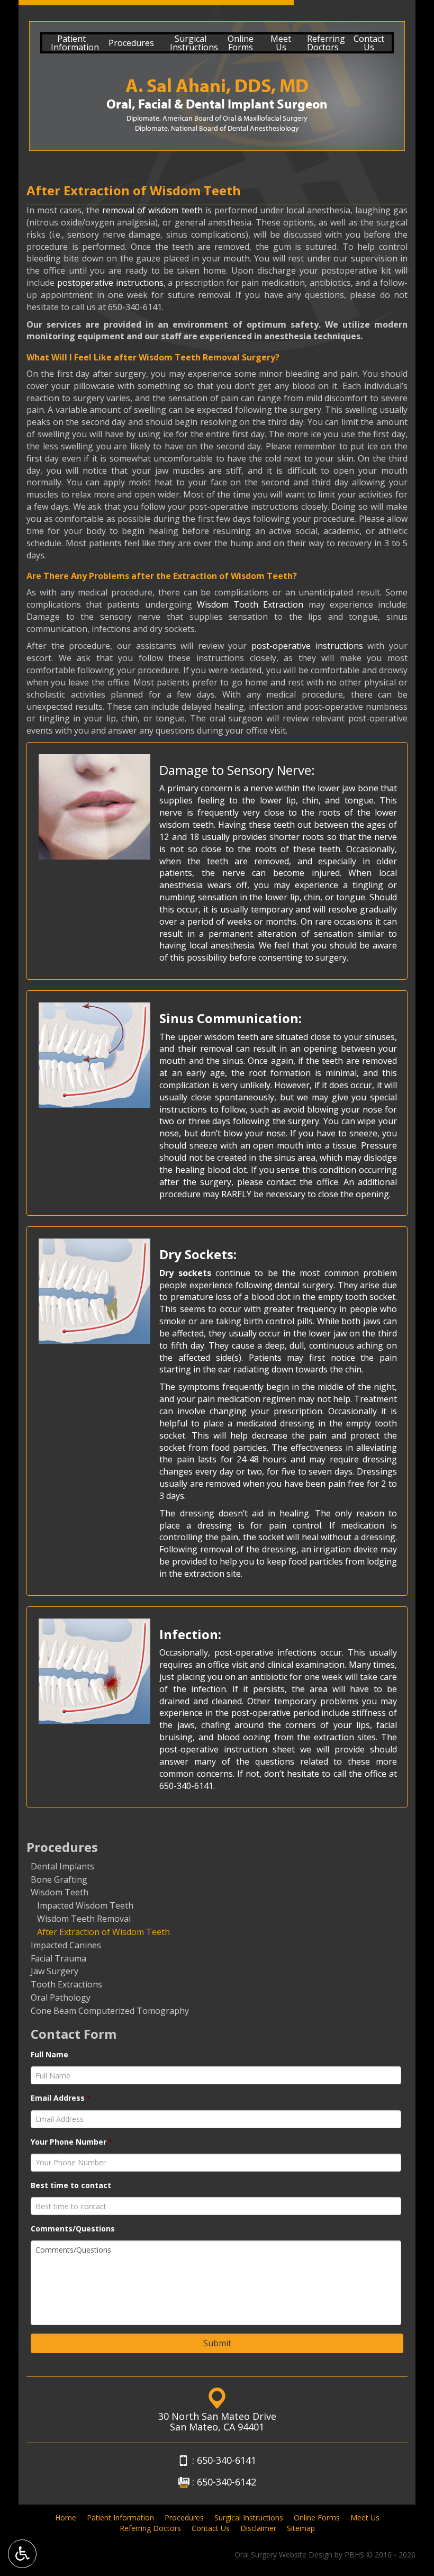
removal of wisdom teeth (152, 210)
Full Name (49, 2055)
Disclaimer (258, 2528)
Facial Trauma (58, 1958)
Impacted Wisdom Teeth (85, 1905)
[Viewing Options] (22, 2554)
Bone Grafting (59, 1879)
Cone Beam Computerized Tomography (110, 2011)
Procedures (131, 43)
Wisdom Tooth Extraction (250, 604)
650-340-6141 (135, 307)
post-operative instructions (307, 646)
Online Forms (317, 2518)
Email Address (61, 2098)
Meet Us (365, 2518)
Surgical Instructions (249, 2518)
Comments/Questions (73, 2229)
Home (66, 2518)
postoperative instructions (110, 283)
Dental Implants (62, 1866)
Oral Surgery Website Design (283, 2555)
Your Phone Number (72, 2142)
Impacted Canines (66, 1945)
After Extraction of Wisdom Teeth (103, 1932)
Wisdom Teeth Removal (84, 1919)
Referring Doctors (150, 2528)
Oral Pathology (61, 1997)
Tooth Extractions (66, 1984)
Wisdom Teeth (60, 1892)
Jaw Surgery (55, 1971)
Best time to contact (71, 2185)
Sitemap (301, 2528)
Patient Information (120, 2518)
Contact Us (211, 2528)
